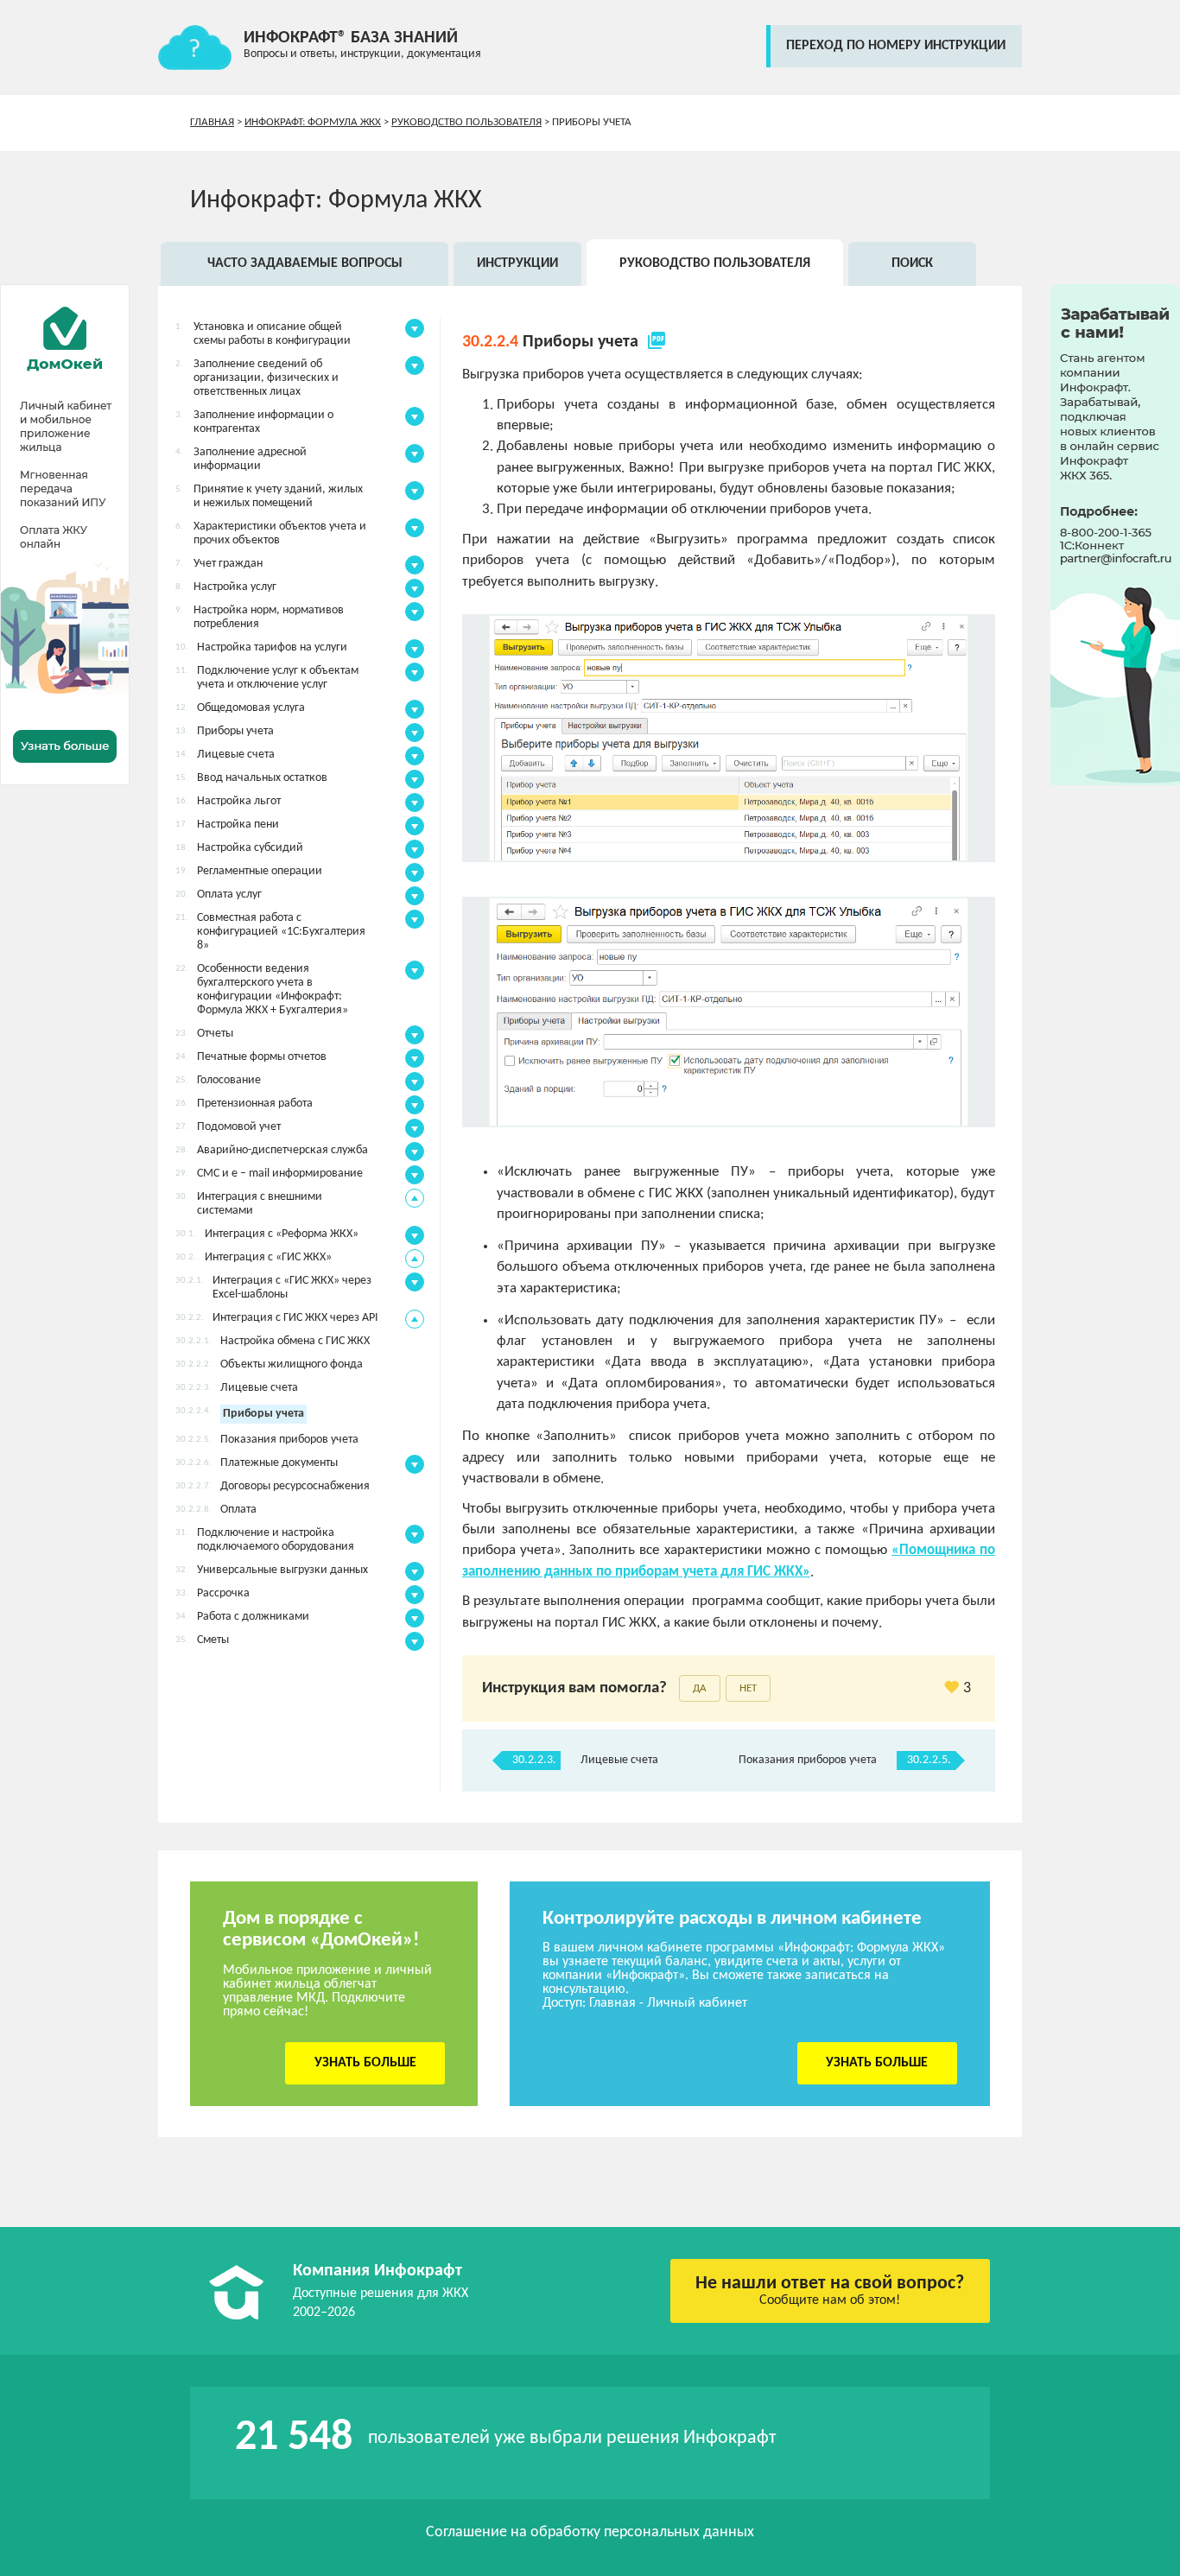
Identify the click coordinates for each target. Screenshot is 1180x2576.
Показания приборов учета (808, 1760)
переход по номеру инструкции (896, 46)
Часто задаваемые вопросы (305, 263)
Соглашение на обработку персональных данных (590, 2532)
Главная (212, 122)
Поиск (912, 263)
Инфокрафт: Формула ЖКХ (313, 122)
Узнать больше (365, 2063)
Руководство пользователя (466, 122)
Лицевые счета (619, 1760)
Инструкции (517, 263)
